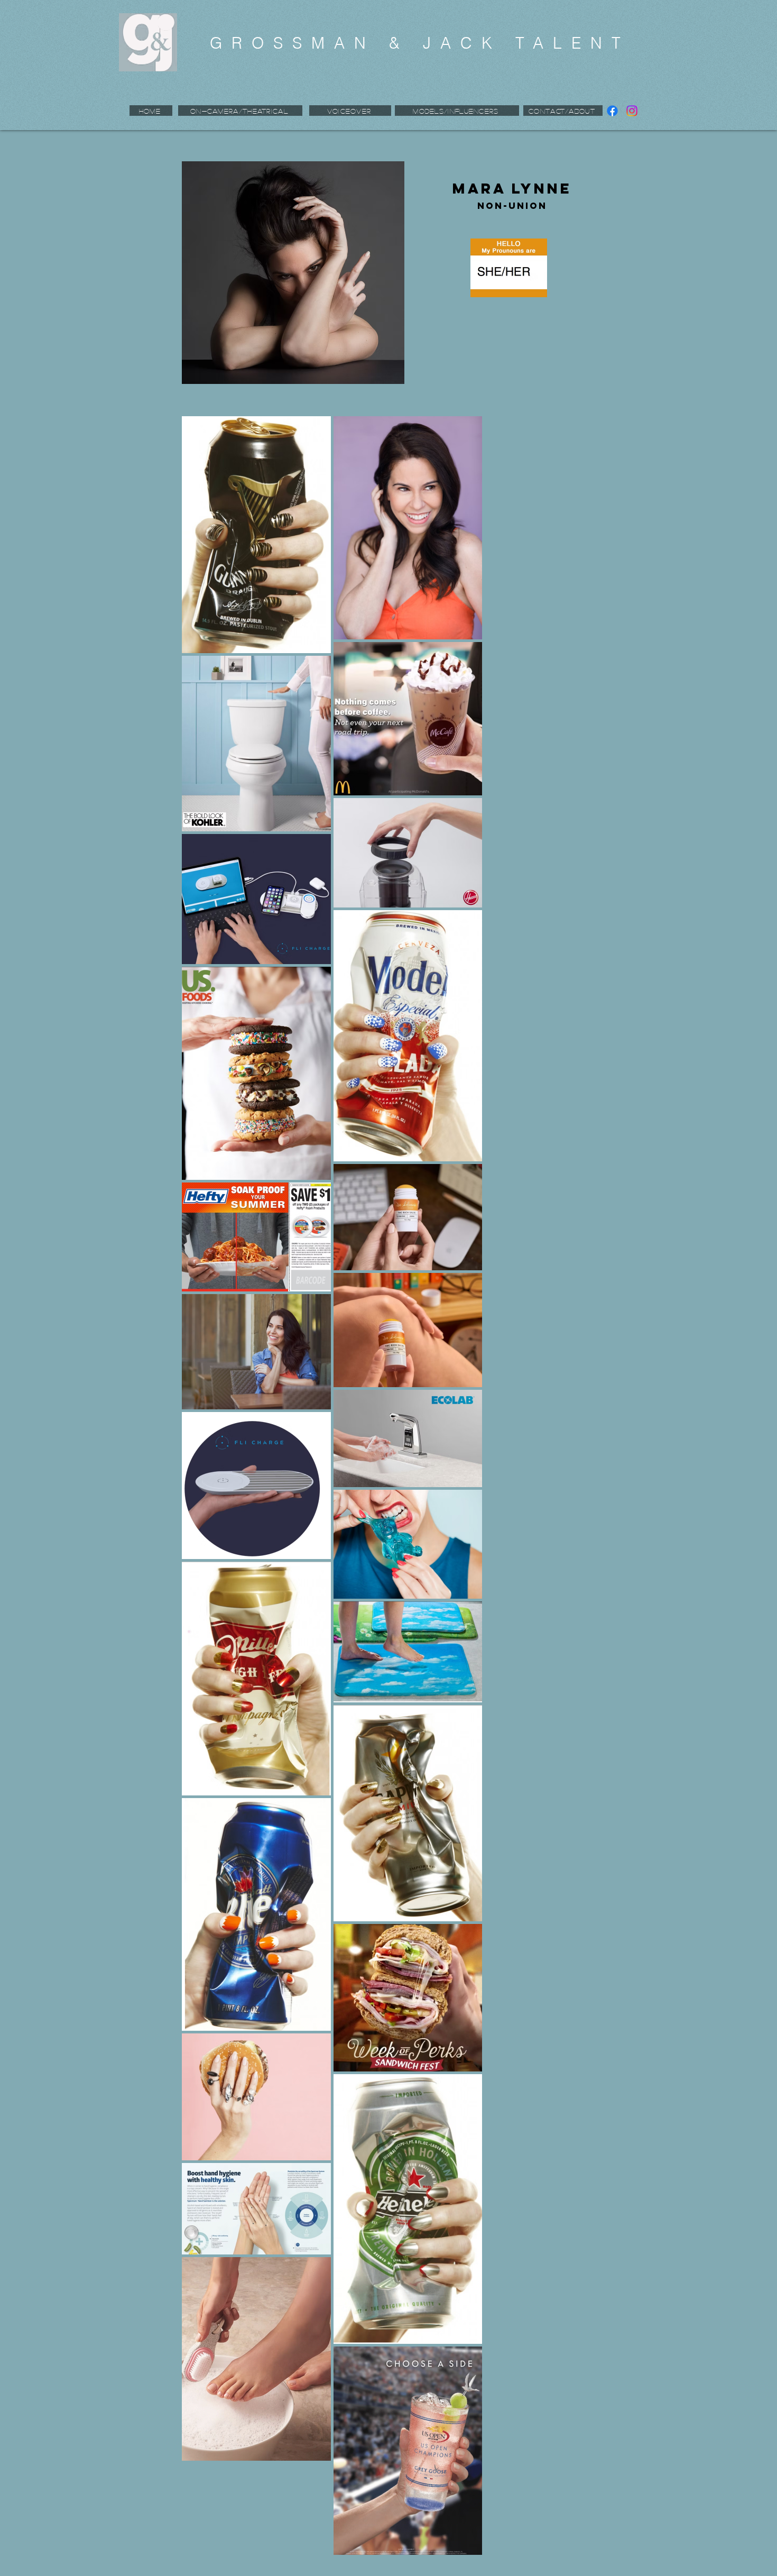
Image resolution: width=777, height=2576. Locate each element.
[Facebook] (612, 111)
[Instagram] (632, 111)
